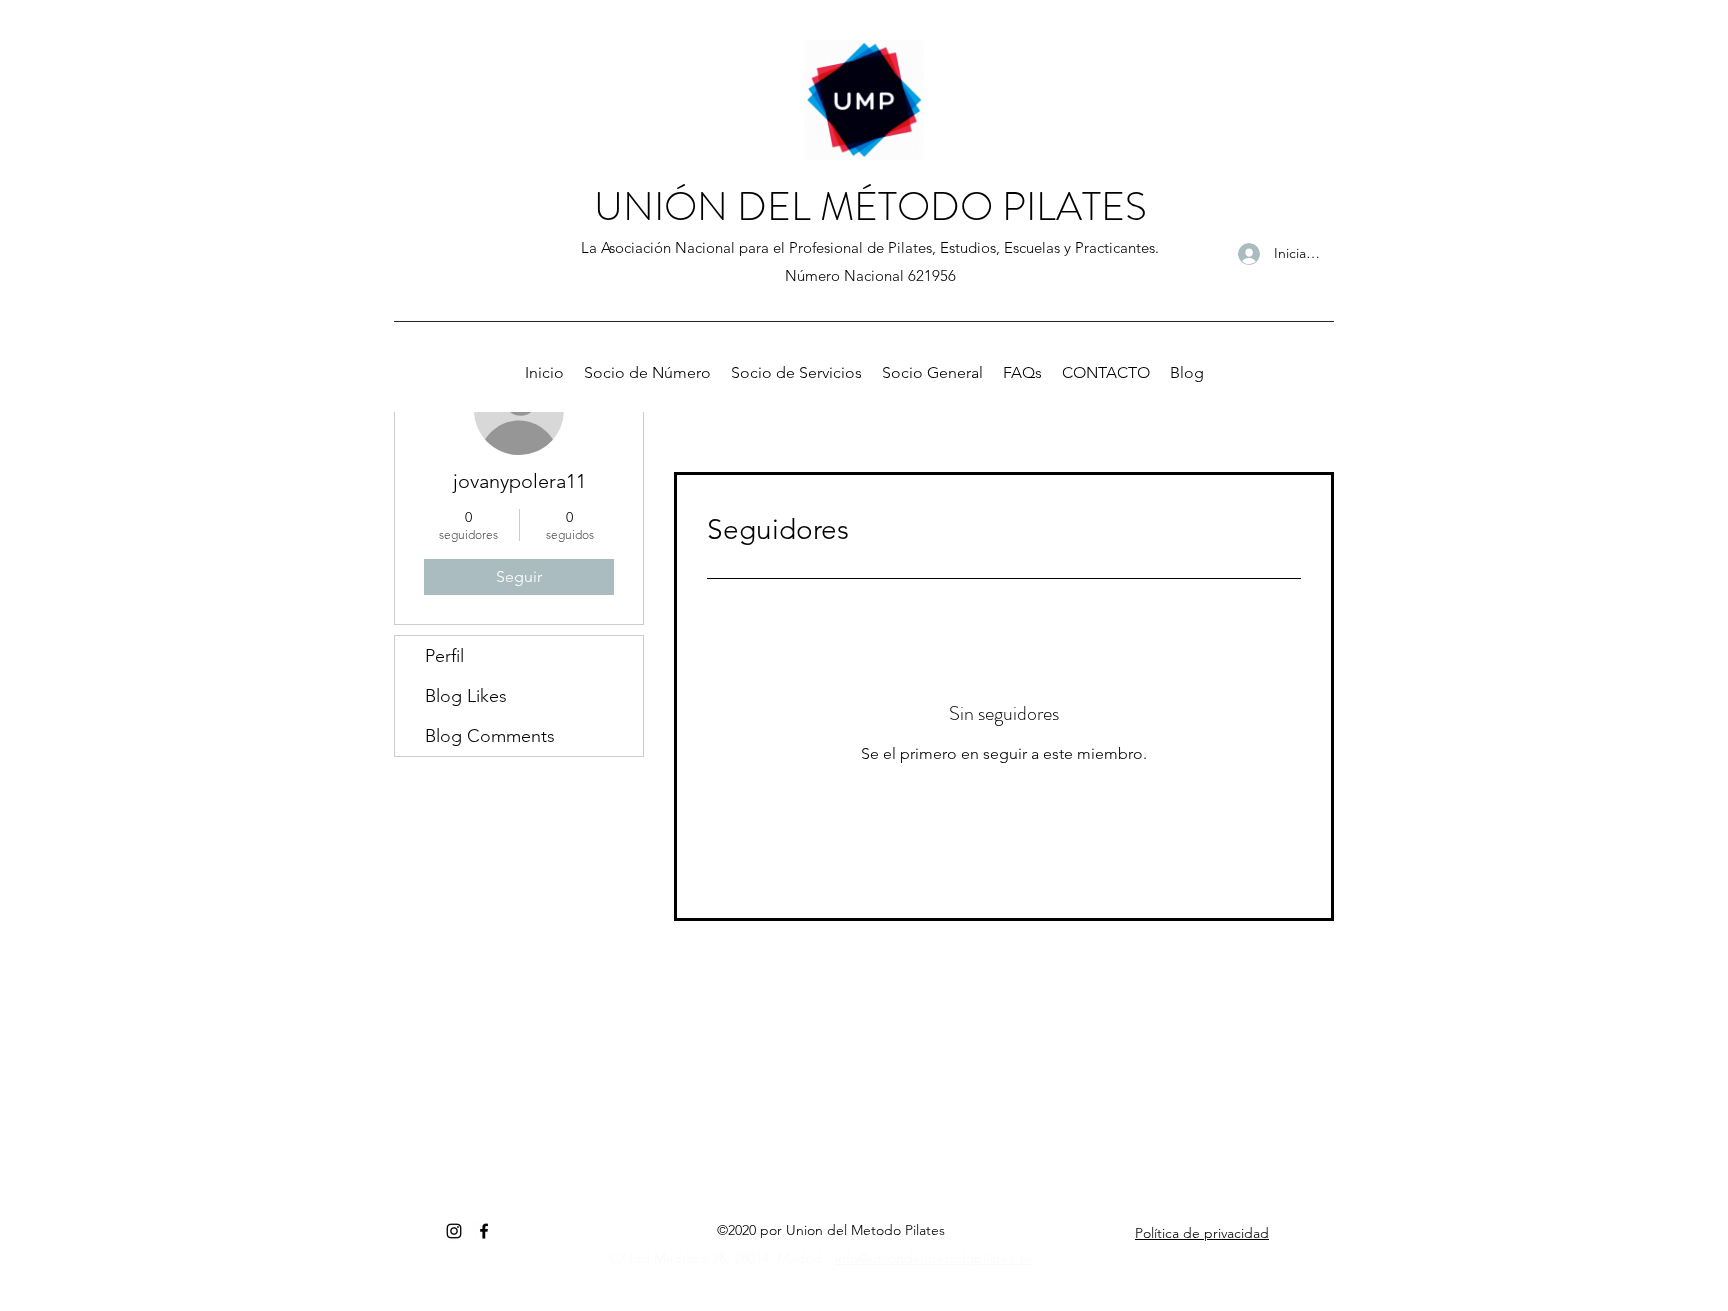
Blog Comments (490, 736)
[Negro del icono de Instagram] (454, 1231)
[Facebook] (484, 1231)
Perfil (444, 656)
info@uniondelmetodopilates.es (934, 1258)
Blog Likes (466, 696)
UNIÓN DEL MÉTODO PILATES (870, 206)
